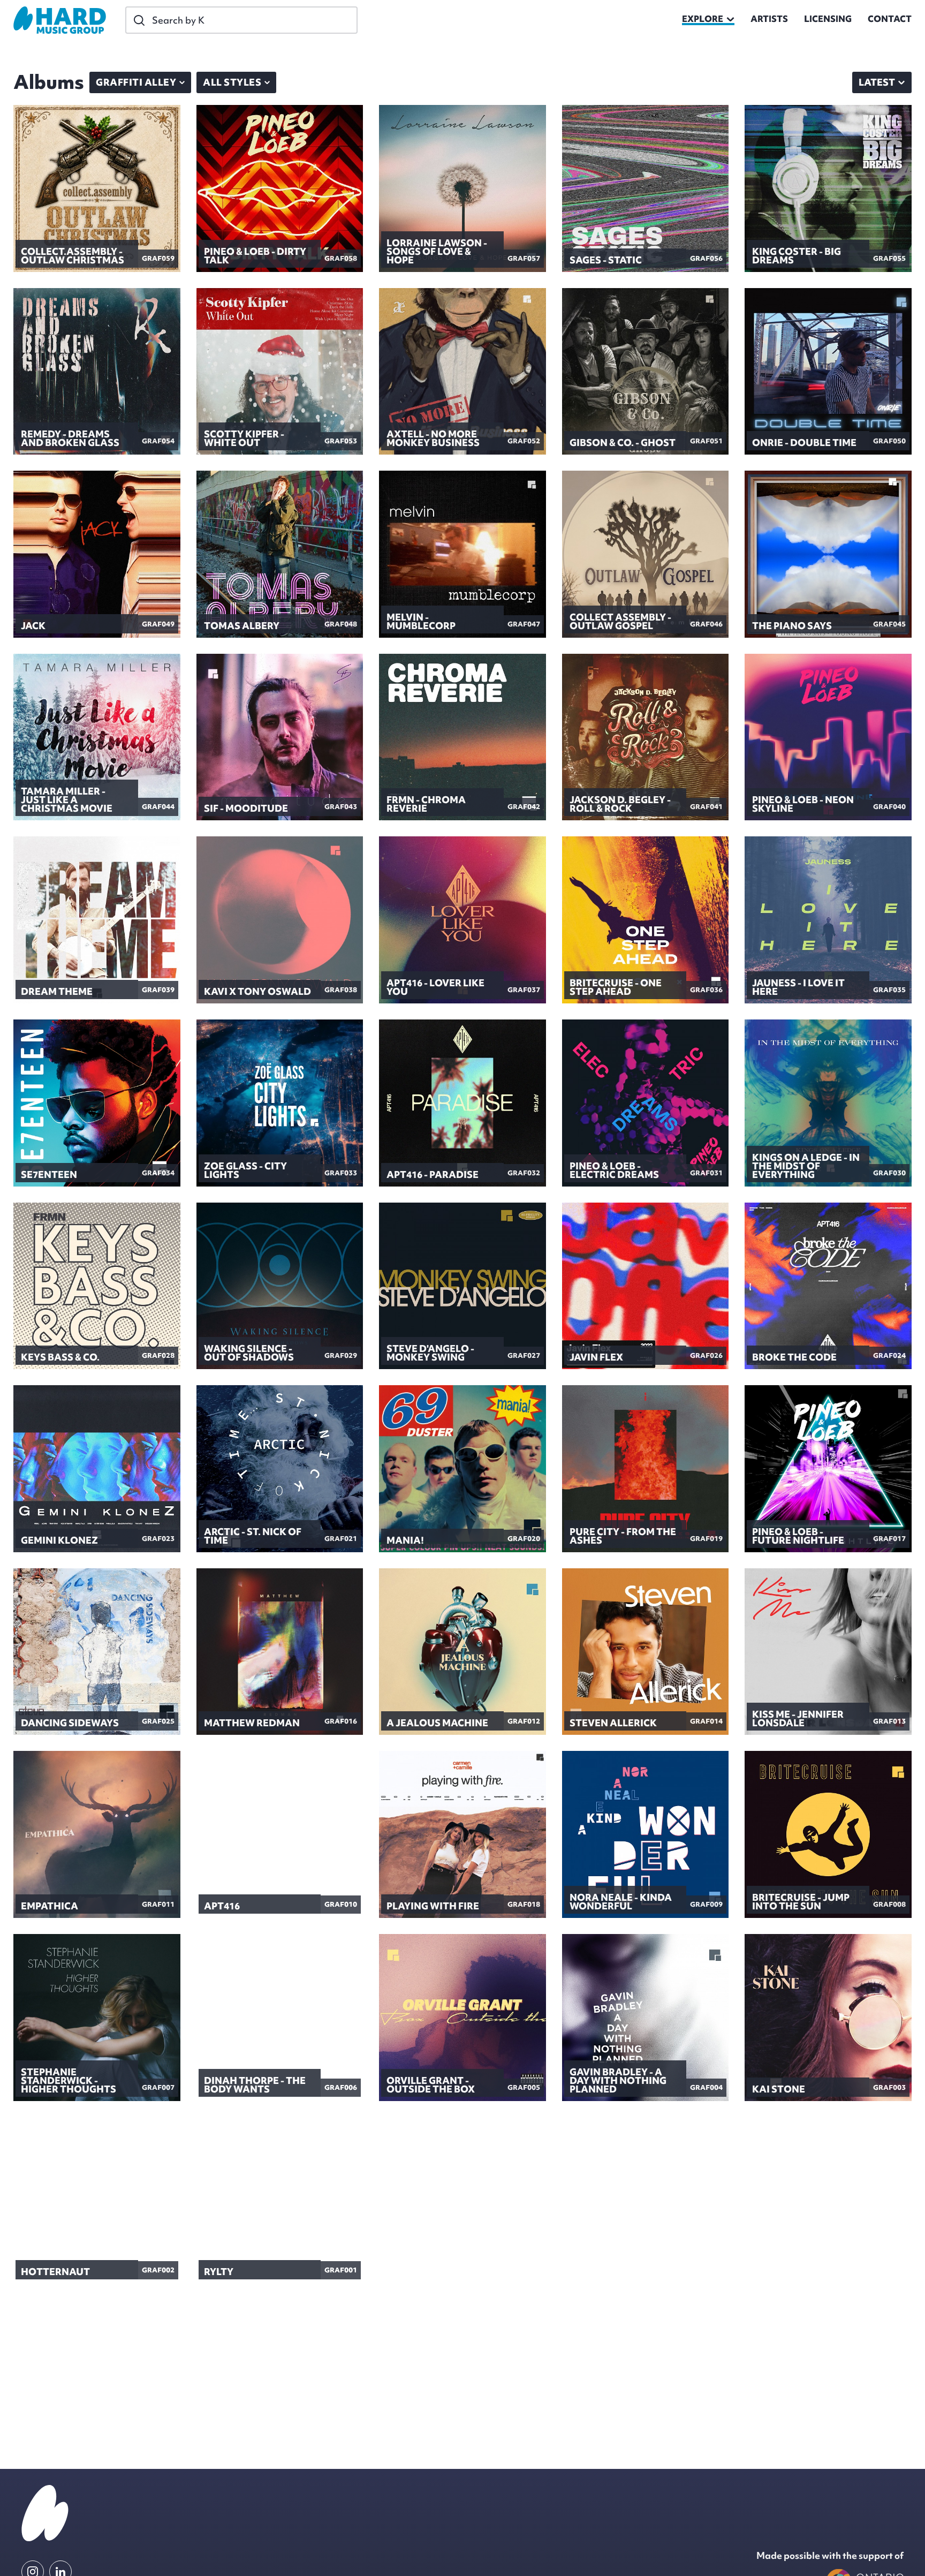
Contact (890, 20)
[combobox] (882, 82)
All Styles (232, 82)
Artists (769, 20)
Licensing (828, 20)
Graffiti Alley (136, 82)
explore (703, 20)
